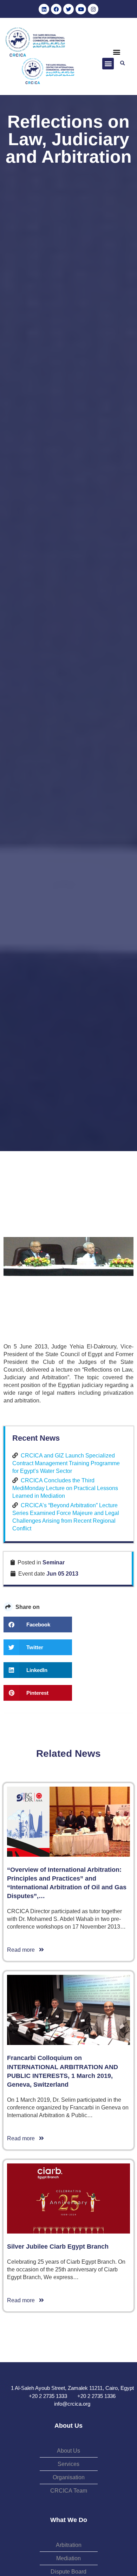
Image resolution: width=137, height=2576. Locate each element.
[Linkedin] (44, 9)
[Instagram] (93, 9)
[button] (116, 52)
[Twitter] (68, 9)
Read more (23, 1950)
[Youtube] (81, 9)
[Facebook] (56, 9)
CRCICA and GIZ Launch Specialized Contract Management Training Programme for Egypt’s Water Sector (66, 1463)
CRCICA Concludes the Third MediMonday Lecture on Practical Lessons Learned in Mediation (65, 1488)
